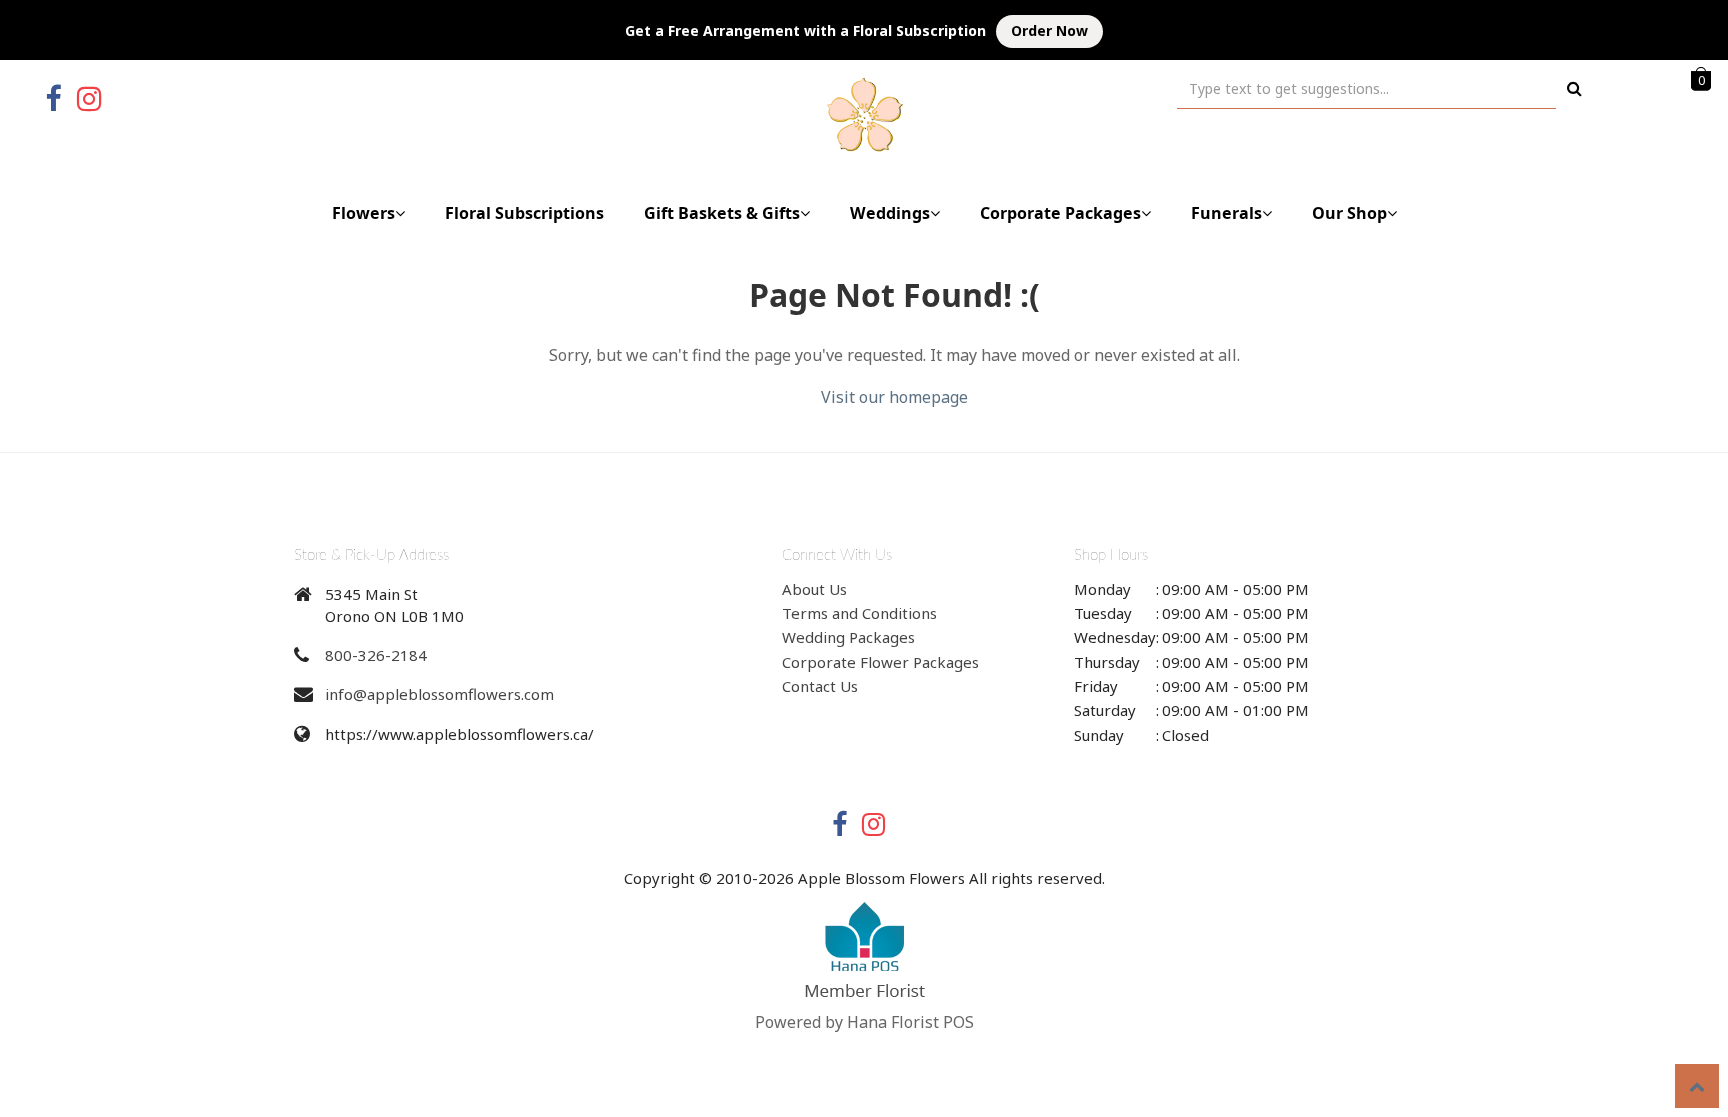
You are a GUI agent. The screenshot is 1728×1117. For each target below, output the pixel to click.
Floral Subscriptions (524, 213)
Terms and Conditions (859, 613)
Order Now (1049, 30)
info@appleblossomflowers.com (439, 694)
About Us (814, 589)
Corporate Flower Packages (880, 662)
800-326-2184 (376, 655)
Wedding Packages (848, 637)
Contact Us (820, 686)
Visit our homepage (894, 397)
